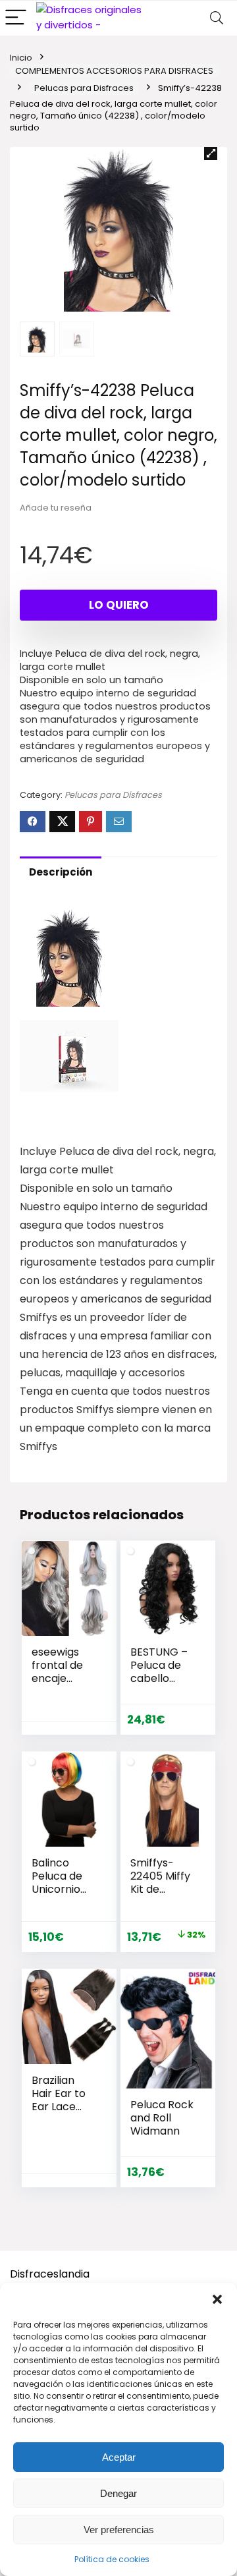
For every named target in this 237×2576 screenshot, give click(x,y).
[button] (217, 2299)
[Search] (217, 18)
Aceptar (119, 2457)
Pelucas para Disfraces (84, 88)
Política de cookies (112, 2559)
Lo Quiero (119, 605)
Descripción (61, 872)
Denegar (118, 2493)
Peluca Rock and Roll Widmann (162, 2118)
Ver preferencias (119, 2530)
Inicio (21, 58)
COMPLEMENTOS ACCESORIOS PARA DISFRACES (114, 71)
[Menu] (16, 18)
